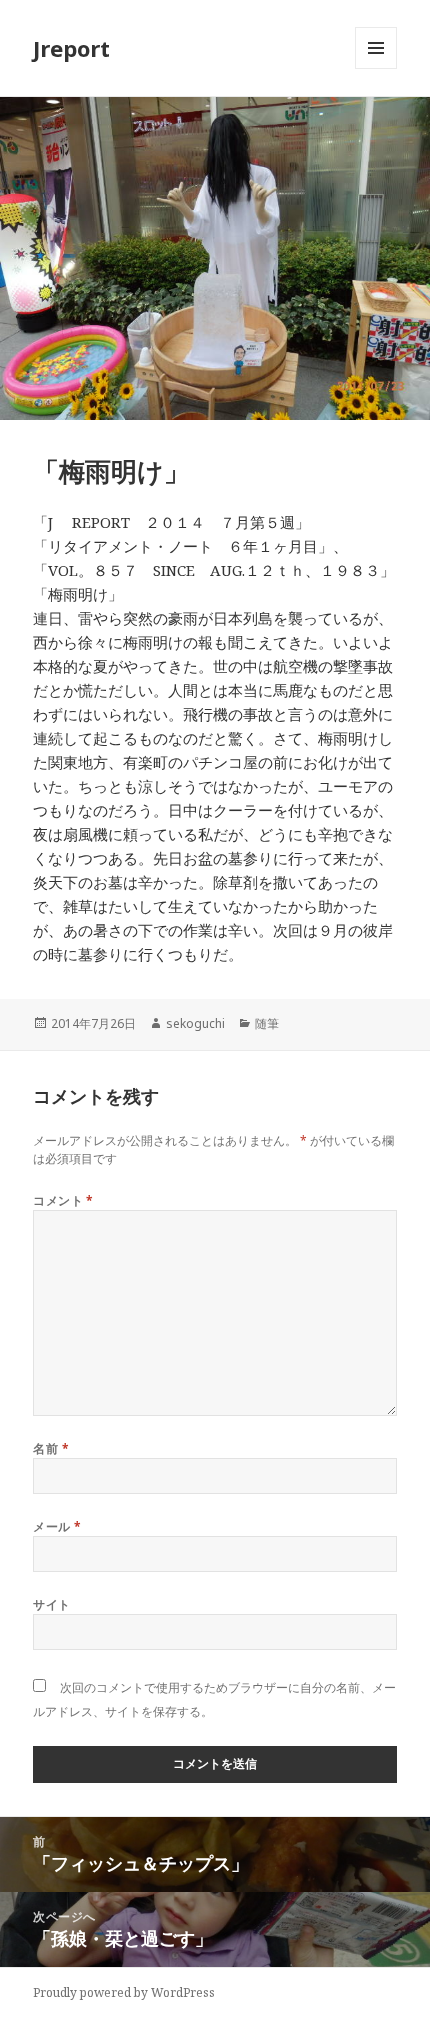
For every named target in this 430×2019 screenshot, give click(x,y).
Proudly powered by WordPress (124, 1992)
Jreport (71, 48)
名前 (51, 1448)
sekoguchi (195, 1023)
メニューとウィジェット (376, 68)
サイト (51, 1604)
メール (57, 1526)
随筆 (267, 1023)
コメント (63, 1200)
